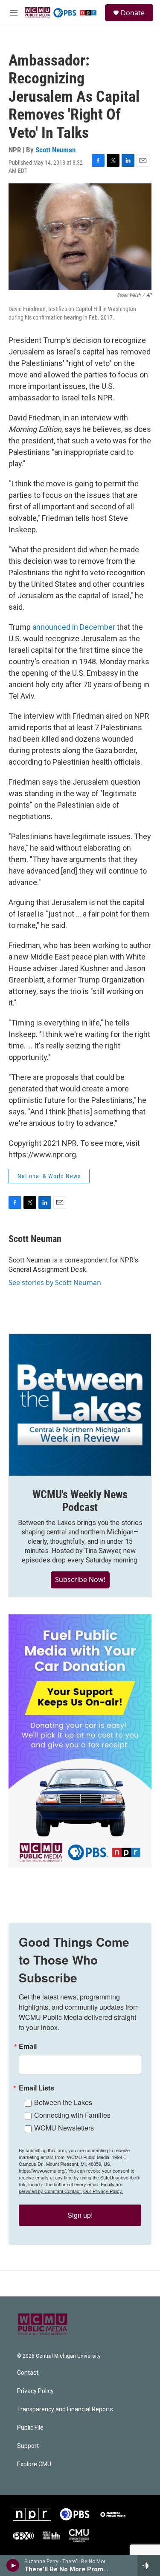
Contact (28, 2373)
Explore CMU (34, 2464)
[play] (13, 2565)
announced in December (74, 627)
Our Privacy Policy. (103, 2191)
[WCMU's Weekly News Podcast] (80, 1405)
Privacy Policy (35, 2391)
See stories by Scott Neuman (55, 1282)
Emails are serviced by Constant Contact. (71, 2188)
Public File (30, 2428)
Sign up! (80, 2215)
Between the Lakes (63, 2102)
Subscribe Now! (80, 1579)
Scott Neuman (55, 150)
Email (28, 2046)
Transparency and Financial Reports (65, 2409)
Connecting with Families (72, 2115)
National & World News (49, 1176)
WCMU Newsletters (64, 2128)
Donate (133, 13)
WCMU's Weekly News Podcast (80, 1501)
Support (28, 2446)
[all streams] (149, 2565)
